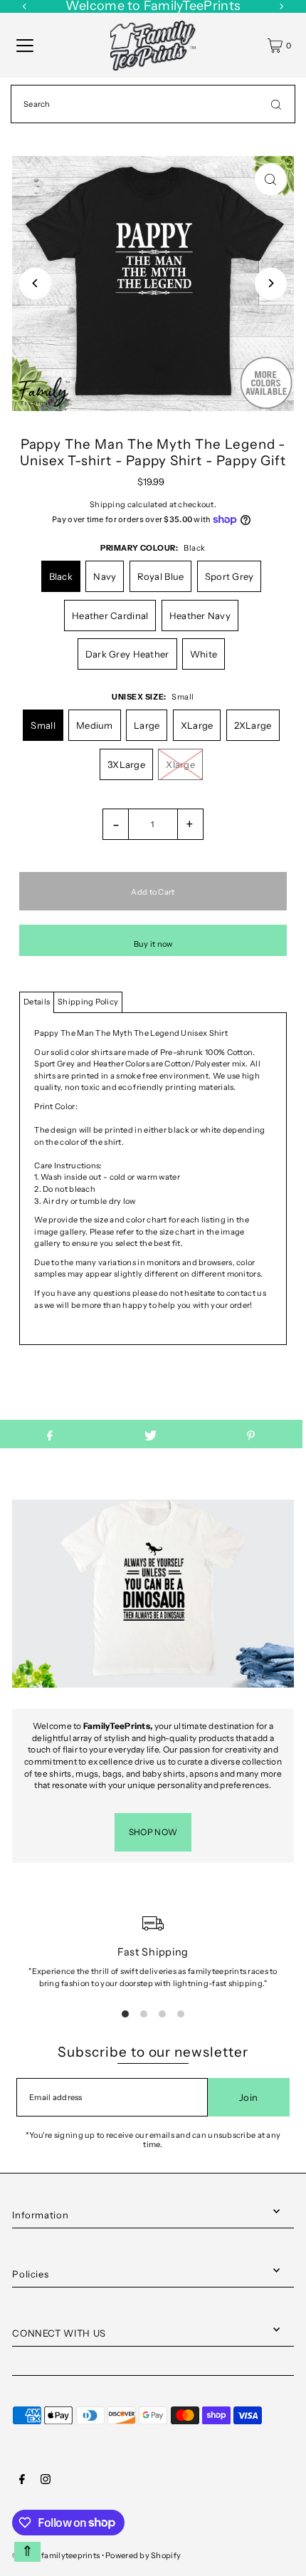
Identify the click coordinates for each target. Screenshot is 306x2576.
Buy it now (153, 944)
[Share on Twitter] (151, 1434)
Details (37, 1002)
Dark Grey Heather (127, 654)
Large (147, 725)
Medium (95, 725)
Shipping (107, 504)
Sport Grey (229, 576)
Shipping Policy (88, 1002)
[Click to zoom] (271, 179)
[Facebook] (22, 2481)
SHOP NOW (153, 1832)
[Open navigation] (25, 46)
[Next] (271, 283)
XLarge (197, 725)
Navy (105, 576)
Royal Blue (161, 576)
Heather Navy (200, 616)
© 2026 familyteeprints (56, 2555)
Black (61, 576)
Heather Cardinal (110, 616)
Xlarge (180, 764)
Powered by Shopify (143, 2555)
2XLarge (253, 725)
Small (43, 725)
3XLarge (126, 764)
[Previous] (35, 283)
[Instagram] (46, 2481)
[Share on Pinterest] (251, 1434)
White (204, 654)
